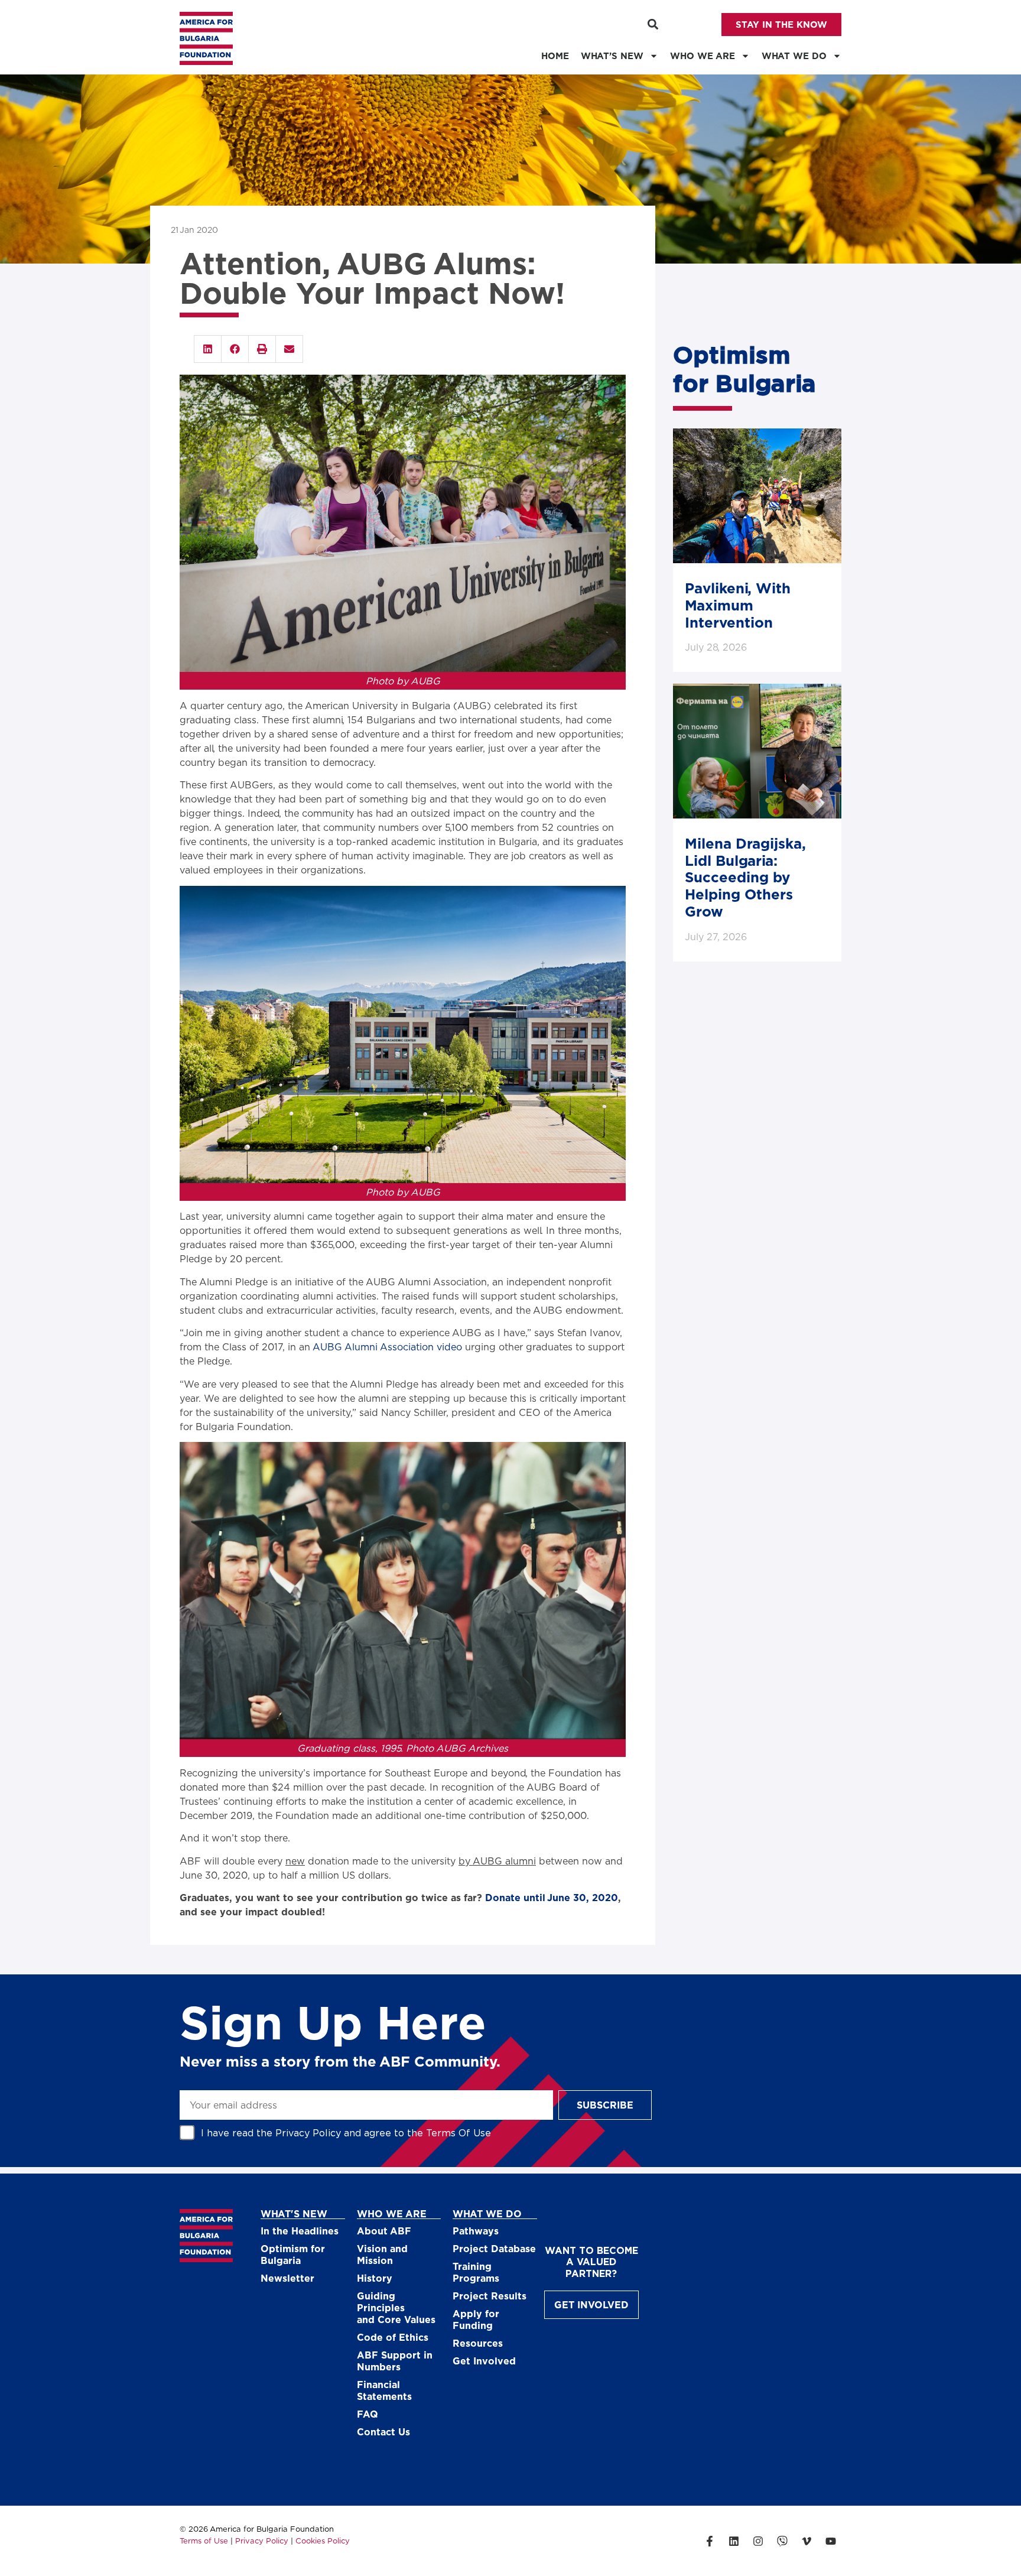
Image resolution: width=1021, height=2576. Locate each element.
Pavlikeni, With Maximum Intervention (738, 605)
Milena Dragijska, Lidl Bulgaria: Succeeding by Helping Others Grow (745, 877)
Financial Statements (384, 2390)
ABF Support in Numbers (395, 2361)
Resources (478, 2343)
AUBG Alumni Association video (387, 1347)
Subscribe (605, 2105)
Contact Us (383, 2432)
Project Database (494, 2248)
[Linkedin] (734, 2541)
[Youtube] (831, 2541)
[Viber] (782, 2541)
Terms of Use (204, 2541)
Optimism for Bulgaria (293, 2254)
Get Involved (484, 2361)
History (375, 2278)
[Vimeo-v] (807, 2541)
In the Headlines (300, 2231)
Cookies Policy (323, 2541)
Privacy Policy (308, 2132)
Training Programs (476, 2272)
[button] (653, 25)
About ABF (384, 2231)
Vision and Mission (382, 2254)
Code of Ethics (393, 2337)
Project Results (490, 2296)
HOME (555, 56)
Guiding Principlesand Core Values (396, 2307)
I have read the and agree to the (346, 2132)
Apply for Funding (476, 2319)
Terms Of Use (459, 2132)
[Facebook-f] (710, 2541)
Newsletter (287, 2278)
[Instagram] (758, 2541)
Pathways (476, 2231)
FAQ (368, 2414)
